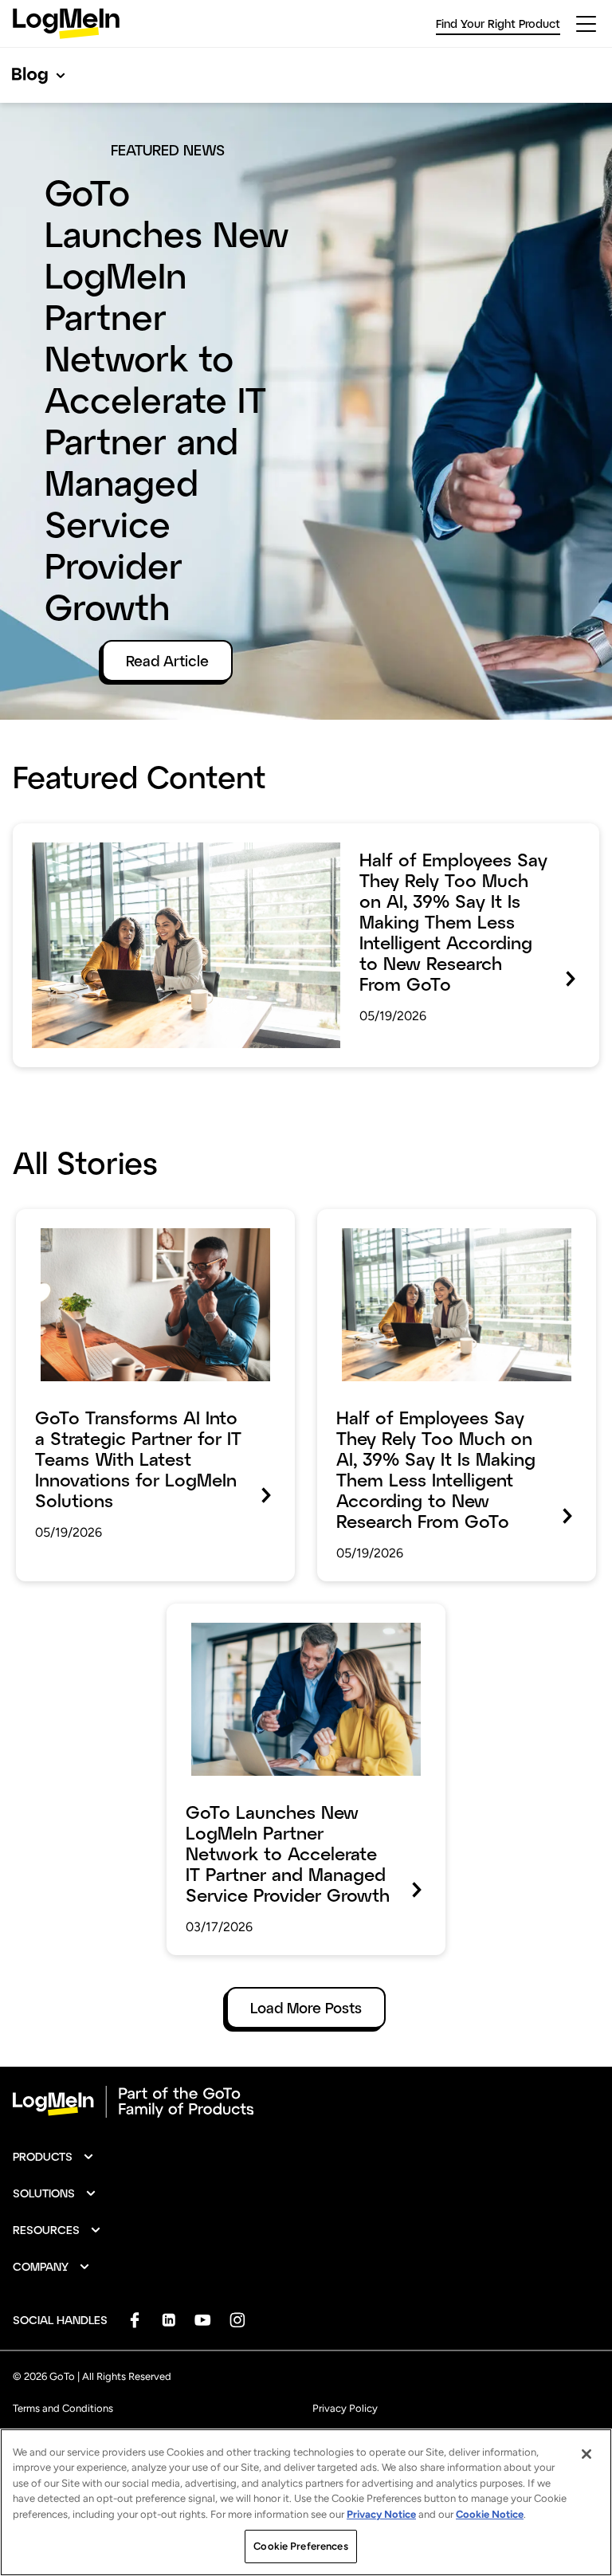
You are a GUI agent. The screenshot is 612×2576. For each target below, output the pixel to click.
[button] (54, 2157)
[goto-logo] (306, 2102)
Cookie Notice (490, 2514)
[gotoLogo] (66, 24)
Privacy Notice (381, 2514)
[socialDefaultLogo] (134, 2320)
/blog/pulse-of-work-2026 (98, 834)
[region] (306, 2502)
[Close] (586, 2454)
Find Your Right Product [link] (498, 24)
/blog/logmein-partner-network (268, 1615)
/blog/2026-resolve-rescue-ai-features (141, 1220)
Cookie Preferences (300, 2546)
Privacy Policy (345, 2408)
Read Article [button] (167, 661)
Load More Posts (306, 2008)
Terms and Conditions (63, 2408)
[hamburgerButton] (586, 24)
